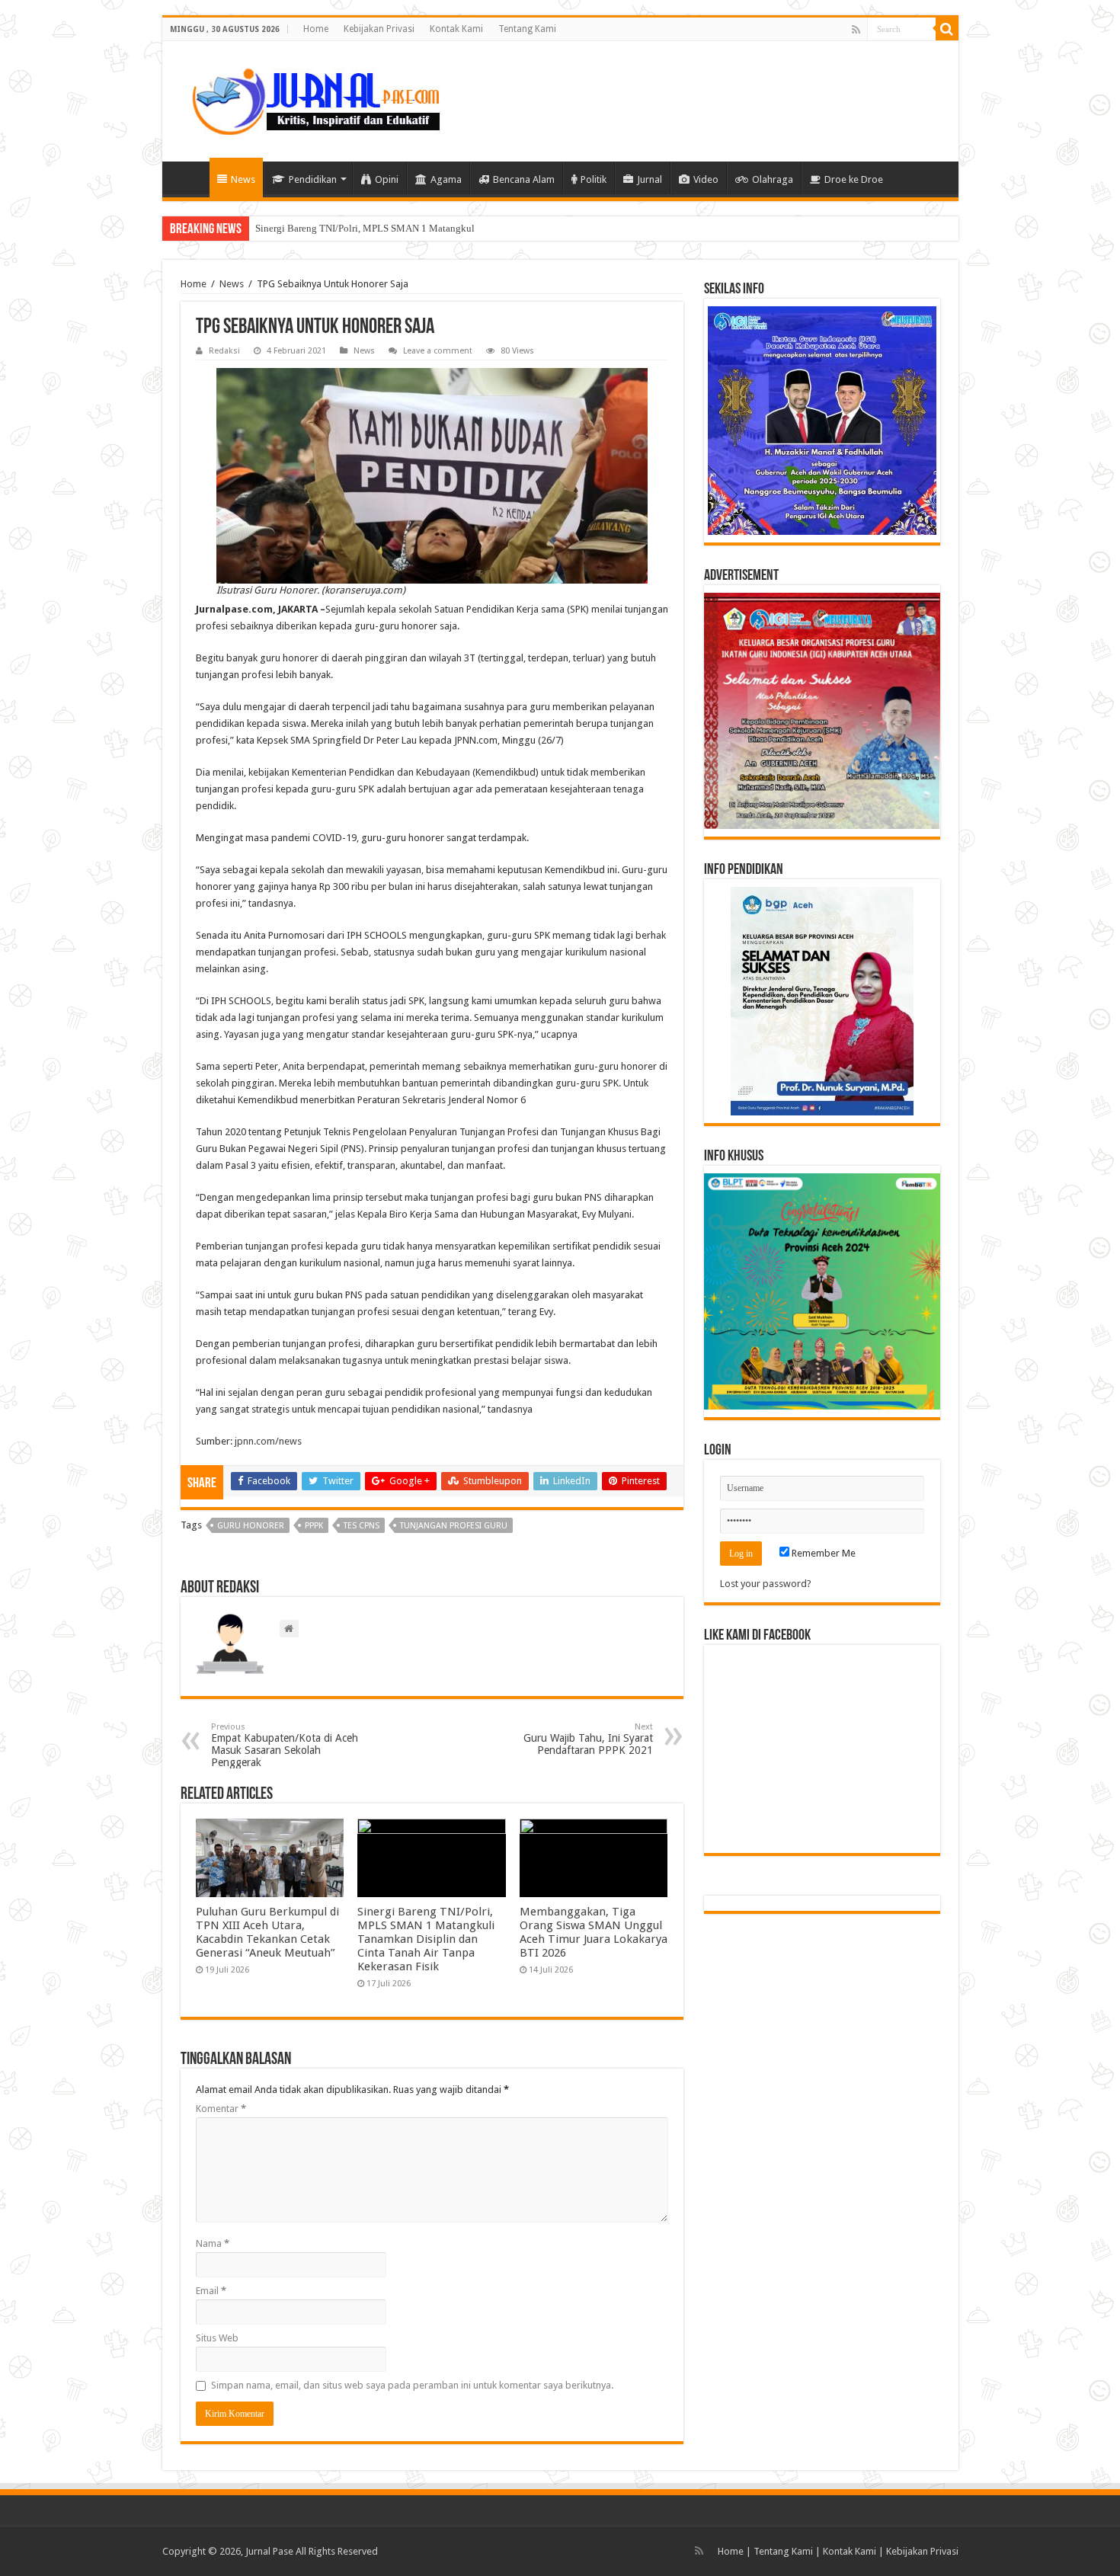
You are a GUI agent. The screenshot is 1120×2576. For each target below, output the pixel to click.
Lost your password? (766, 1584)
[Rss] (856, 30)
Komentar (221, 2109)
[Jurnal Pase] (307, 98)
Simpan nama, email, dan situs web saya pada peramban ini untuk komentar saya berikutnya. (412, 2385)
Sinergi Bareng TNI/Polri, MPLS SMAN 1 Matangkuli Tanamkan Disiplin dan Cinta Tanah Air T (453, 228)
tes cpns (362, 1526)
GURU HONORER (251, 1526)
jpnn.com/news (268, 1441)
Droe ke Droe (854, 179)
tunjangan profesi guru (454, 1526)
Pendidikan (313, 179)
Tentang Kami (527, 29)
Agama (446, 179)
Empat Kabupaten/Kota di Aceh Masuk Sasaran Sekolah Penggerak (285, 1745)
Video (706, 179)
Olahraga (773, 179)
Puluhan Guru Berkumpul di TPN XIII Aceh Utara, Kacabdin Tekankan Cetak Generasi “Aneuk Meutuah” (267, 1932)
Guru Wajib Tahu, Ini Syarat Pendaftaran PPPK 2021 (588, 1739)
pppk (314, 1526)
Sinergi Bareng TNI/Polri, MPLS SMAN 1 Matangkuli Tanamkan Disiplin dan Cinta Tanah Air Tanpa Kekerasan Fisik (426, 1939)
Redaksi (224, 351)
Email (211, 2291)
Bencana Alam (524, 179)
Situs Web (217, 2338)
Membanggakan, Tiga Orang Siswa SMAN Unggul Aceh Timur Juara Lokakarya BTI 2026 (594, 1932)
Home (316, 29)
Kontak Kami (456, 29)
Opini (387, 179)
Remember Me (822, 1553)
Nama (213, 2243)
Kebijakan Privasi (379, 29)
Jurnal (650, 179)
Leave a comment (438, 351)
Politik (594, 179)
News (243, 179)
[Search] (947, 29)
